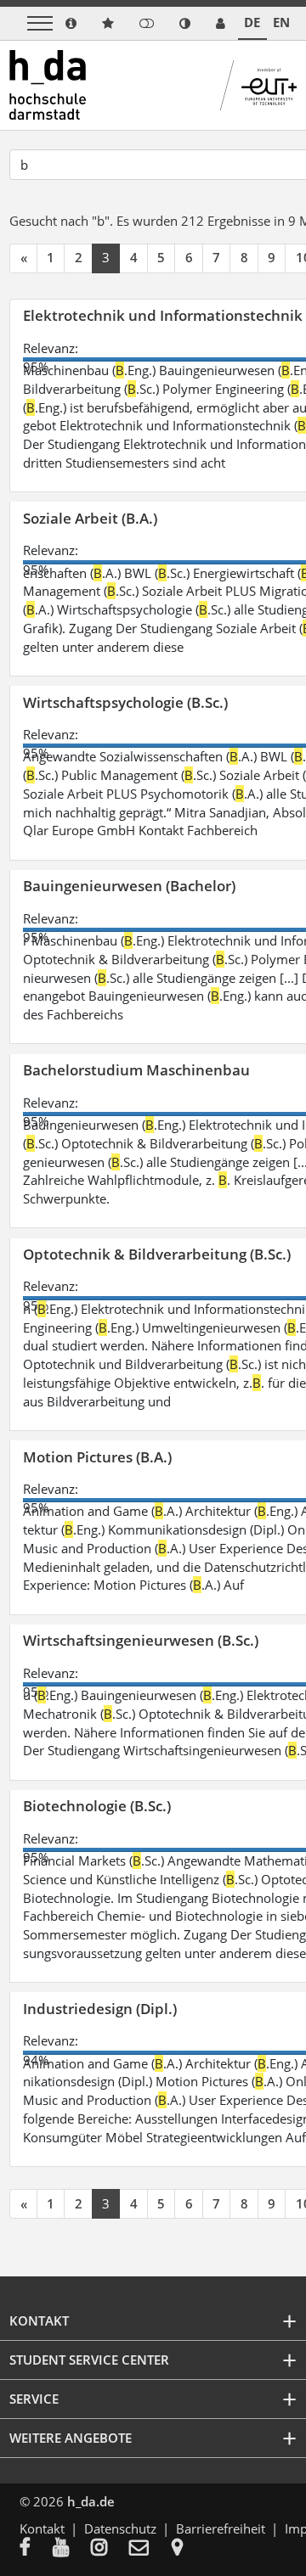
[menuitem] (36, 2549)
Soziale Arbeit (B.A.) (90, 518)
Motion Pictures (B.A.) (97, 1457)
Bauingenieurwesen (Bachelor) (129, 886)
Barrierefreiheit (221, 2528)
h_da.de (91, 2501)
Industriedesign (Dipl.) (100, 2009)
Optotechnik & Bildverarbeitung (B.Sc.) (157, 1254)
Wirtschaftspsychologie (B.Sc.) (125, 702)
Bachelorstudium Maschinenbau (136, 1070)
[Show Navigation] (40, 23)
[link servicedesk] (221, 23)
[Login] (147, 23)
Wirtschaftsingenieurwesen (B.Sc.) (141, 1640)
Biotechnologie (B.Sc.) (97, 1806)
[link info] (71, 23)
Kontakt (42, 2528)
